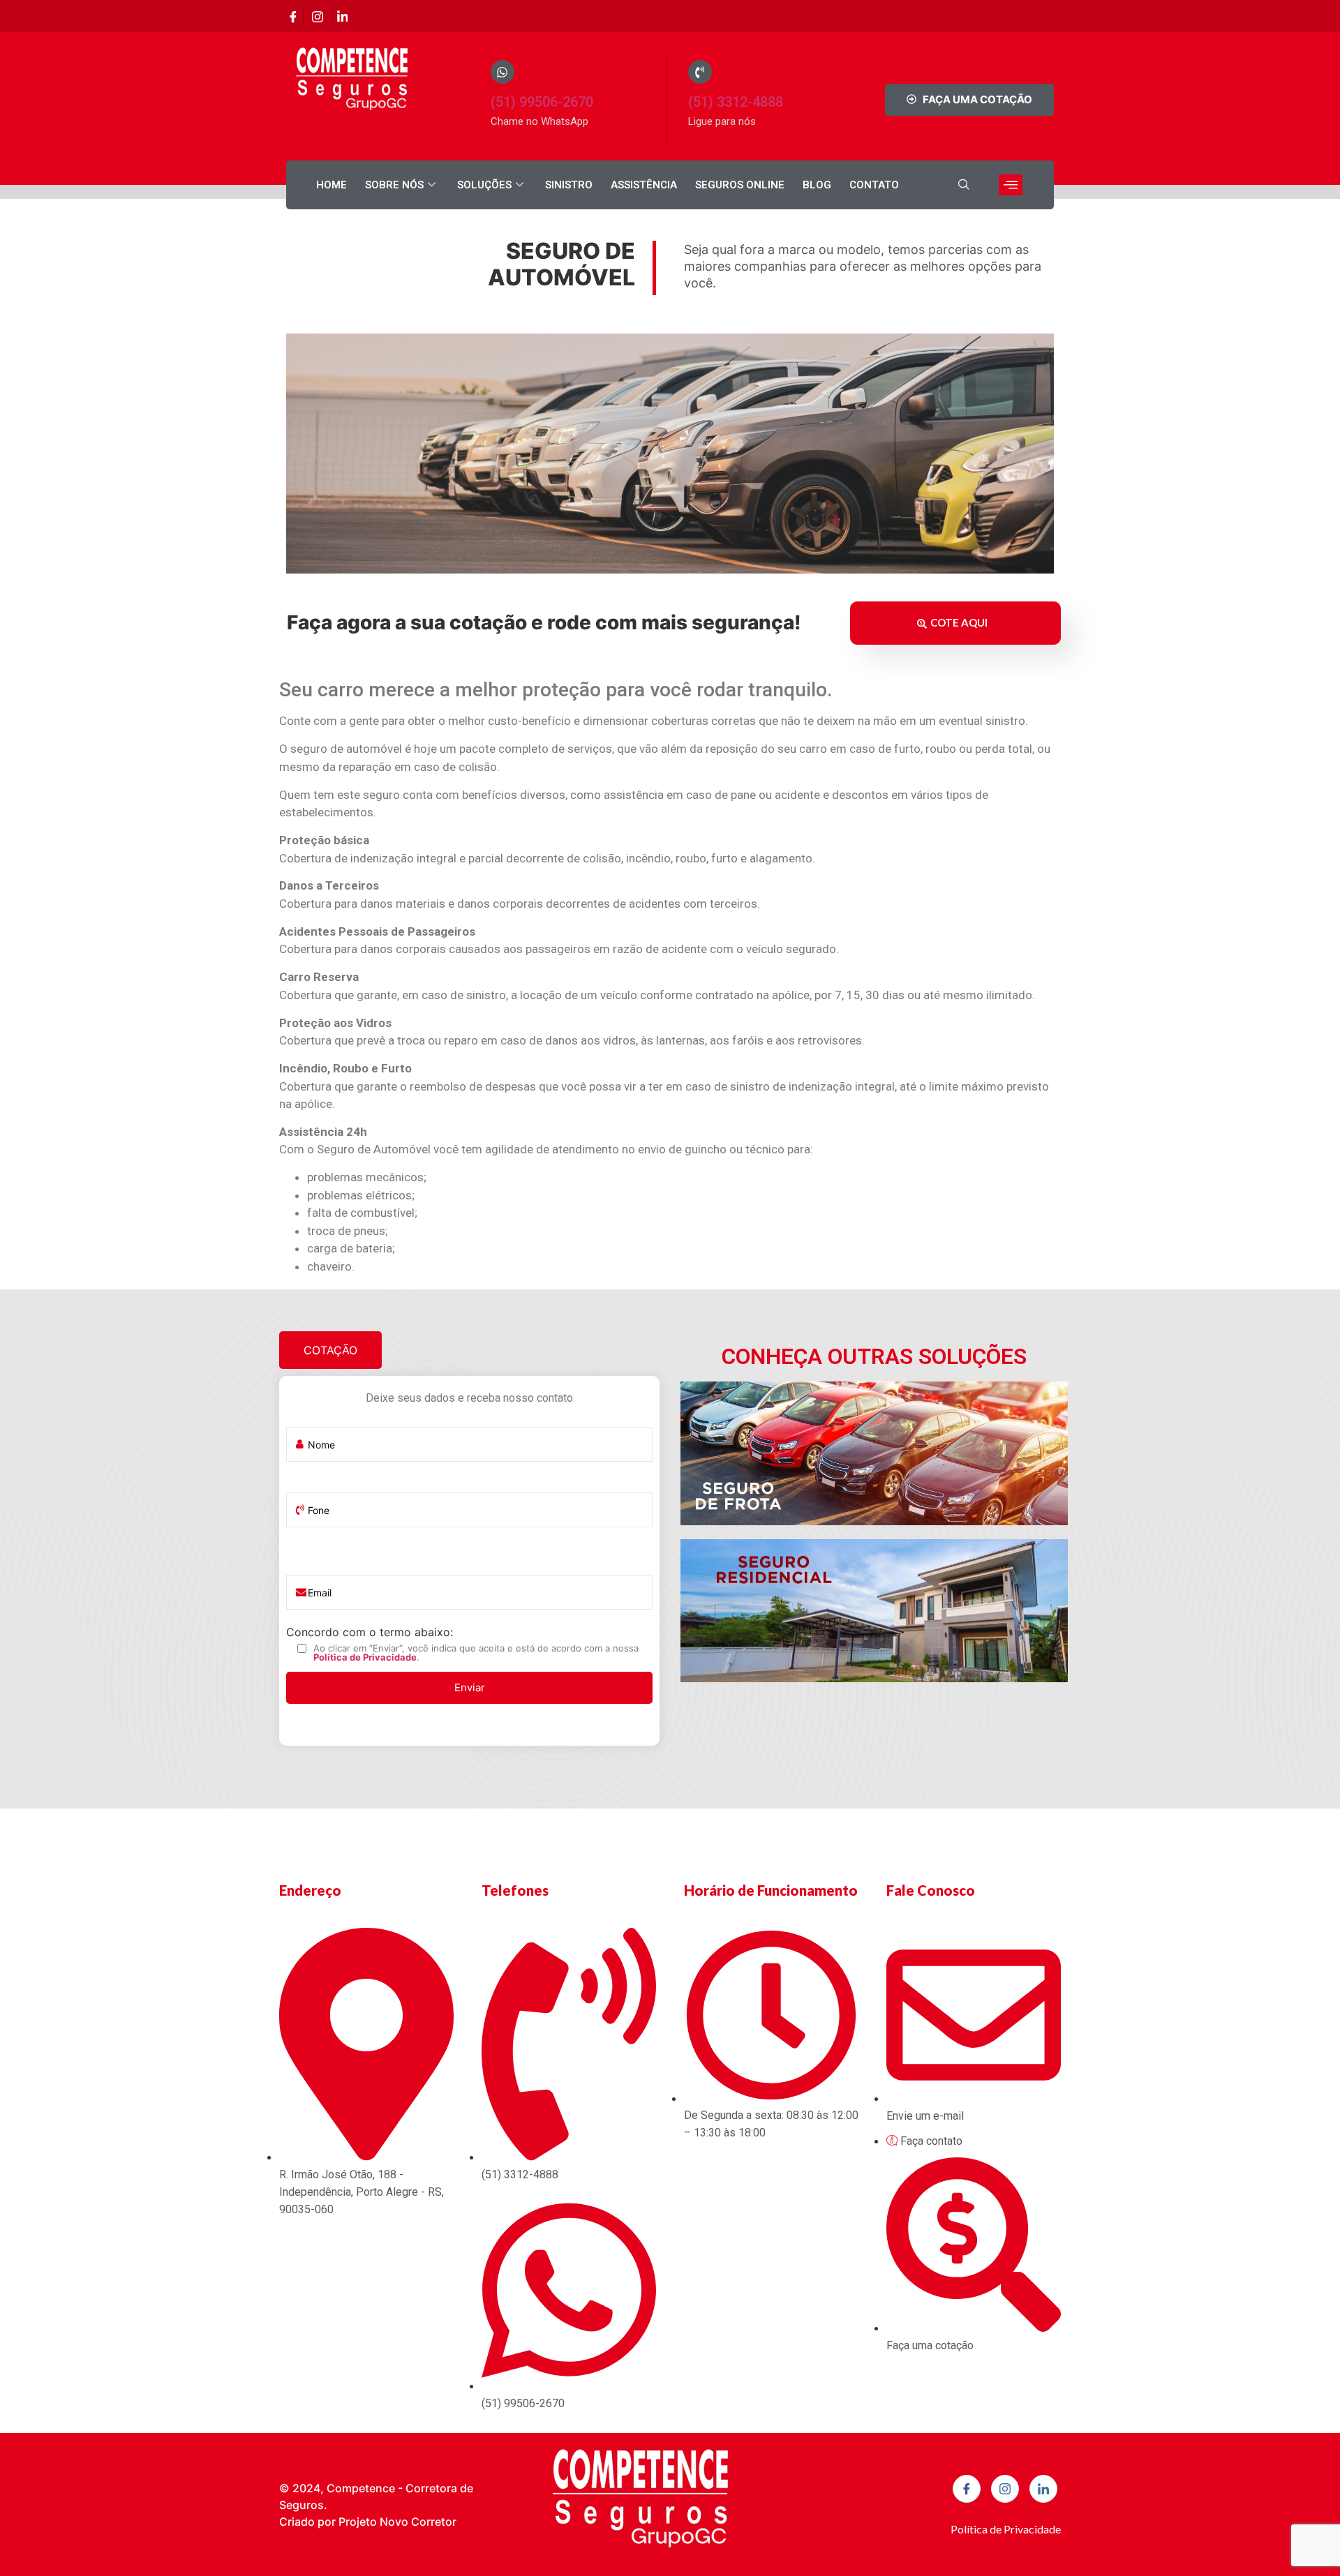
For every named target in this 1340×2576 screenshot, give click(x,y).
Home (332, 185)
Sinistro (569, 185)
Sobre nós (394, 185)
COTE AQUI (959, 622)
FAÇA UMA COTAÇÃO (977, 99)
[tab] (330, 1350)
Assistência (644, 185)
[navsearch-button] (964, 185)
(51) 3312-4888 (736, 102)
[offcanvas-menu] (1011, 185)
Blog (817, 185)
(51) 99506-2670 (542, 102)
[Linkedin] (342, 16)
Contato (874, 185)
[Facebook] (293, 16)
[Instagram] (318, 16)
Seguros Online (740, 185)
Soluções (484, 185)
